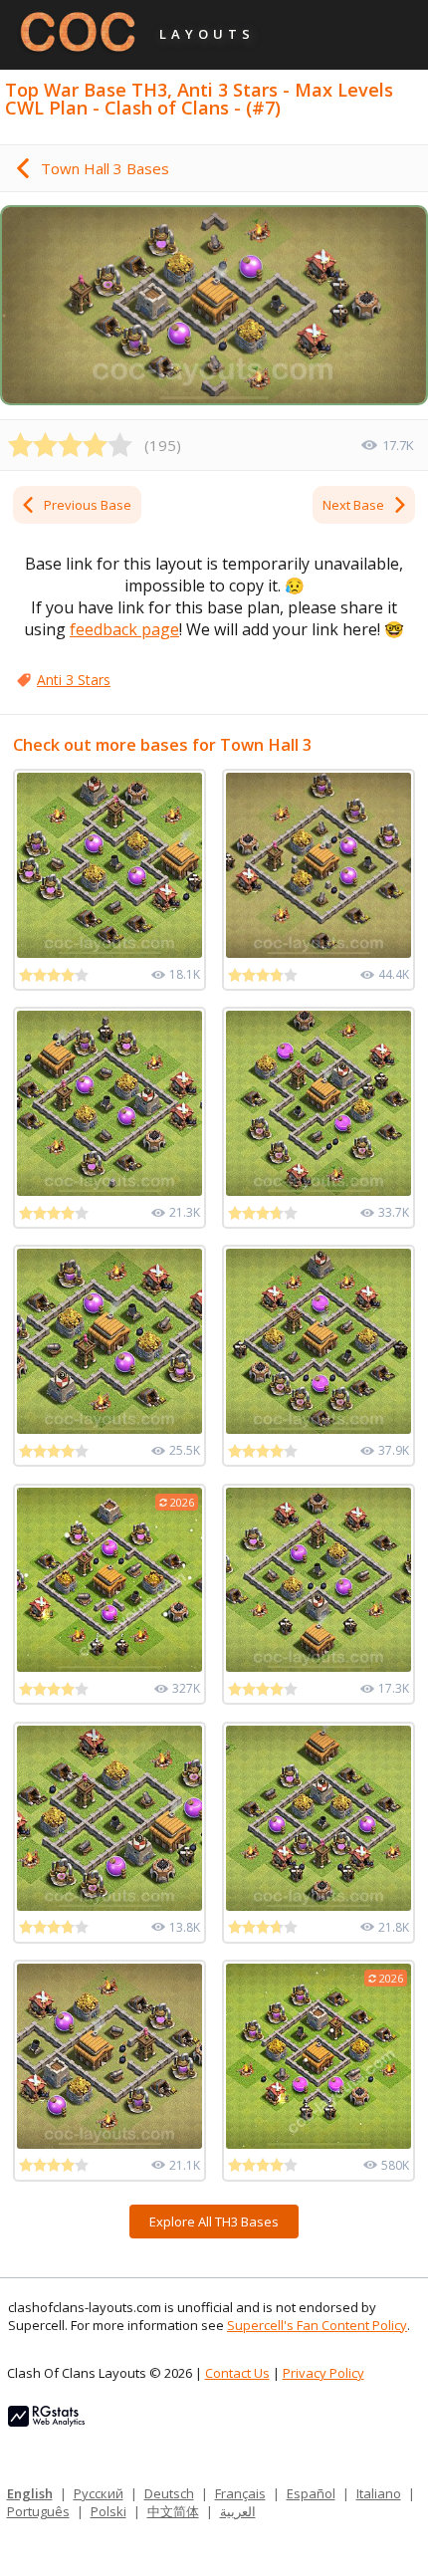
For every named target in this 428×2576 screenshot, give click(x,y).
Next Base (353, 505)
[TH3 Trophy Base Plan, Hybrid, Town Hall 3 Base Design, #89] (319, 1341)
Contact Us (237, 2373)
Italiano (379, 2493)
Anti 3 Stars (74, 680)
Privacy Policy (323, 2373)
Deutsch (169, 2493)
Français (240, 2493)
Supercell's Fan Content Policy (317, 2325)
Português (38, 2511)
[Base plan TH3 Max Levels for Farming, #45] (109, 1818)
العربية (238, 2511)
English (30, 2493)
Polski (108, 2511)
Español (311, 2493)
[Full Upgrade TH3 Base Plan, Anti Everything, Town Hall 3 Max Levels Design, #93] (319, 1103)
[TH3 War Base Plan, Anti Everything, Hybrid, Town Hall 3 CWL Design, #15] (319, 865)
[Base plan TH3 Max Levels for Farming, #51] (319, 1580)
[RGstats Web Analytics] (46, 2422)
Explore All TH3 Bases (214, 2222)
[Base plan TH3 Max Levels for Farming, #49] (109, 865)
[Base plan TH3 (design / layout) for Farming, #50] (109, 1103)
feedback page (124, 629)
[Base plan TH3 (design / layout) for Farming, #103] (319, 1818)
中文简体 (173, 2511)
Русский (99, 2493)
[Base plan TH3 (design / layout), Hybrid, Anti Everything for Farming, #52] (109, 1341)
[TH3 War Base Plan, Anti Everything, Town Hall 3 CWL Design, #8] (109, 2056)
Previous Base (88, 505)
